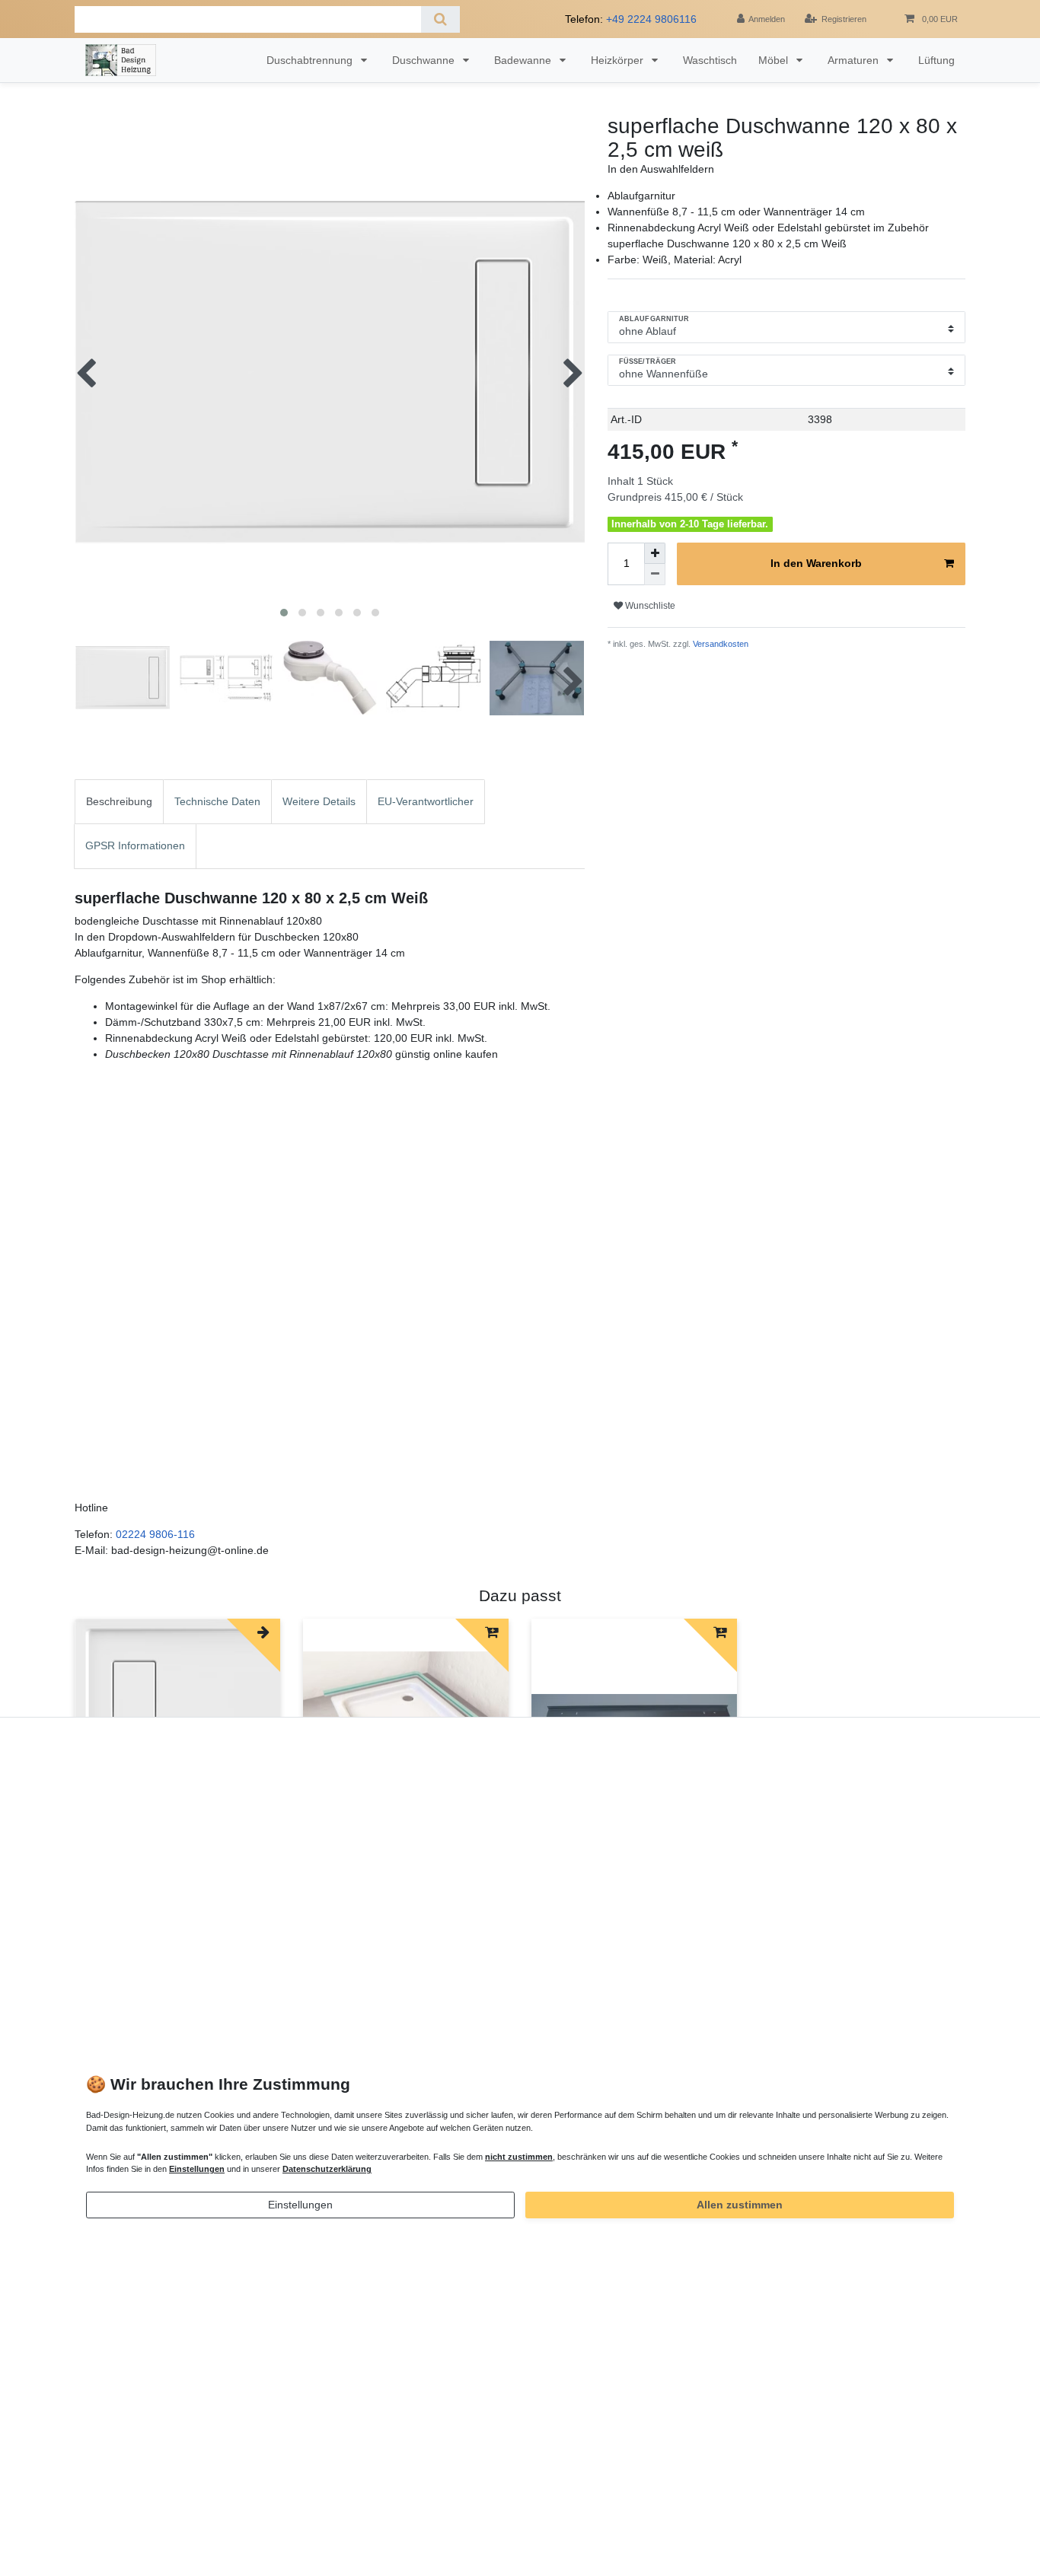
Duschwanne (425, 60)
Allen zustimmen (740, 2205)
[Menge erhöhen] (655, 553)
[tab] (119, 802)
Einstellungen (300, 2205)
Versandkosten (719, 644)
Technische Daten (217, 801)
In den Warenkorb (816, 563)
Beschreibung (119, 801)
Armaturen (855, 60)
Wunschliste (649, 606)
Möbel (775, 60)
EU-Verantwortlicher (426, 801)
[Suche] (440, 19)
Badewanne (524, 60)
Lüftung (936, 60)
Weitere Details (319, 801)
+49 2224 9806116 (651, 19)
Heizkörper (619, 60)
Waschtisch (710, 60)
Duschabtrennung (311, 60)
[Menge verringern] (655, 575)
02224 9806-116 (155, 1534)
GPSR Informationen (135, 845)
